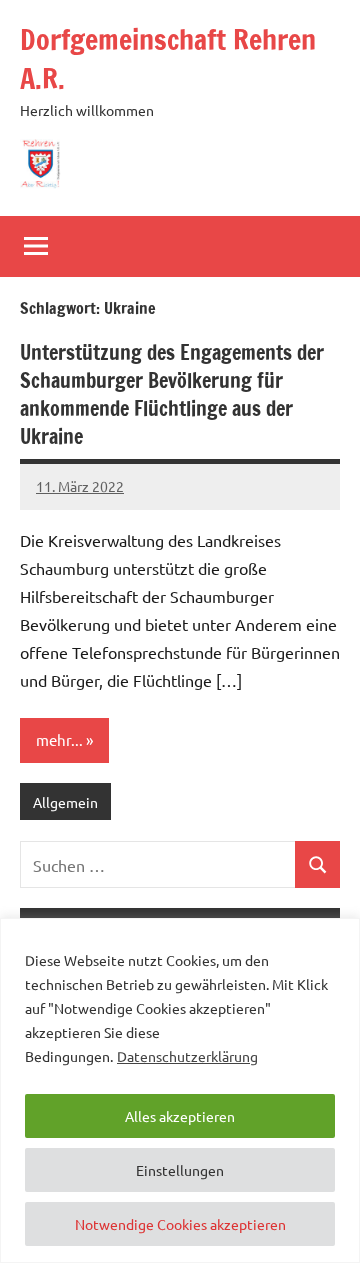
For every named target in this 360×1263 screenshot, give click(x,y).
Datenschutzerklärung (187, 1056)
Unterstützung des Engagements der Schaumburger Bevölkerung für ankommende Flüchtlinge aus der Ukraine (172, 394)
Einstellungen (180, 1170)
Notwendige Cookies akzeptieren (180, 1224)
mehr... (59, 739)
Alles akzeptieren (180, 1116)
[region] (180, 1090)
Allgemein (65, 802)
